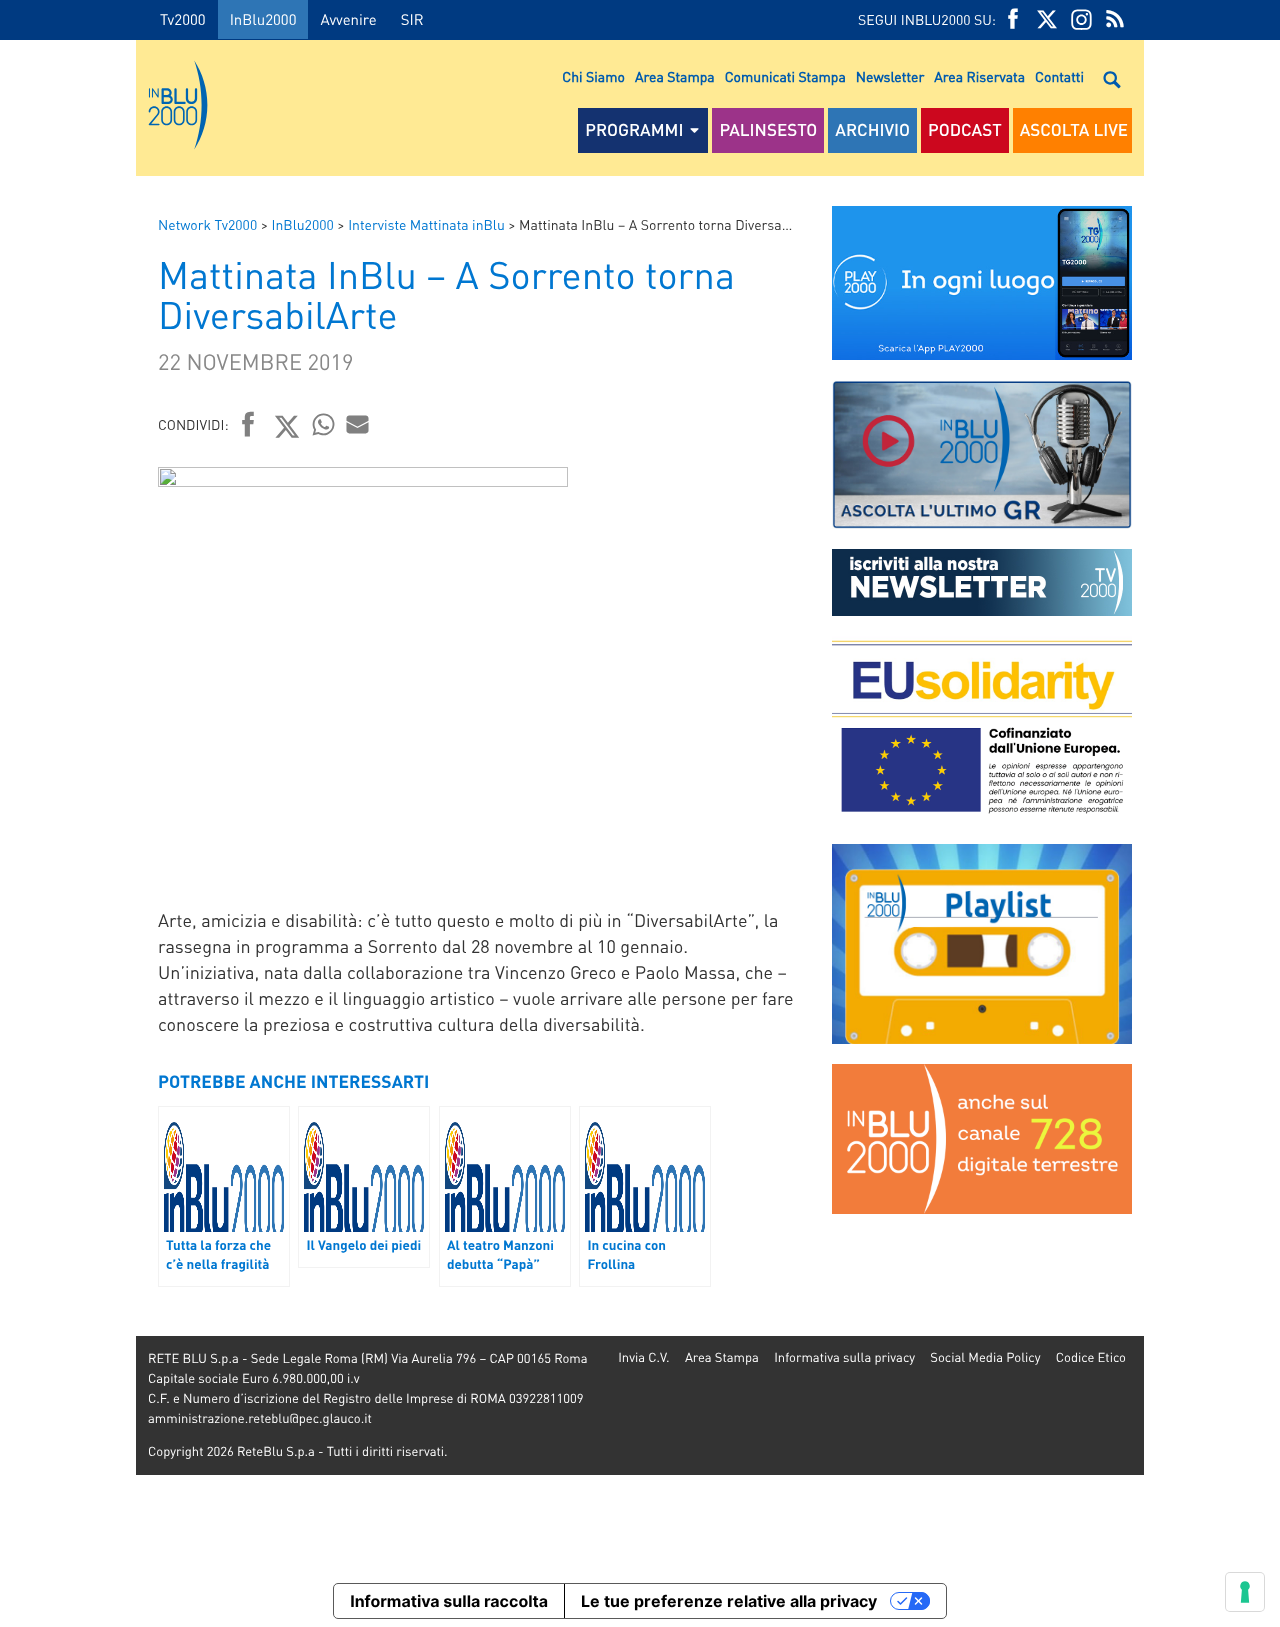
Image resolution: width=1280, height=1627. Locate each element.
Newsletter (890, 77)
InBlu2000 (263, 19)
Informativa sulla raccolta (449, 1601)
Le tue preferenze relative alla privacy (729, 1601)
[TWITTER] (1047, 19)
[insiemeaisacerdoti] (68, 827)
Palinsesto (768, 130)
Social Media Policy (985, 1357)
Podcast (965, 130)
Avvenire (348, 19)
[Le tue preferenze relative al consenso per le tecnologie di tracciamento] (1245, 1592)
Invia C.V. (643, 1357)
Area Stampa (675, 77)
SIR (412, 19)
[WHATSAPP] (324, 424)
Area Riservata (979, 77)
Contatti (1059, 77)
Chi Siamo (593, 77)
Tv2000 (183, 19)
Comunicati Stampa (785, 77)
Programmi (634, 130)
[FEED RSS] (1115, 19)
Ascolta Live (1074, 130)
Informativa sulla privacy (844, 1357)
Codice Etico (1091, 1357)
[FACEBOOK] (1013, 19)
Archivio (872, 130)
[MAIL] (358, 424)
